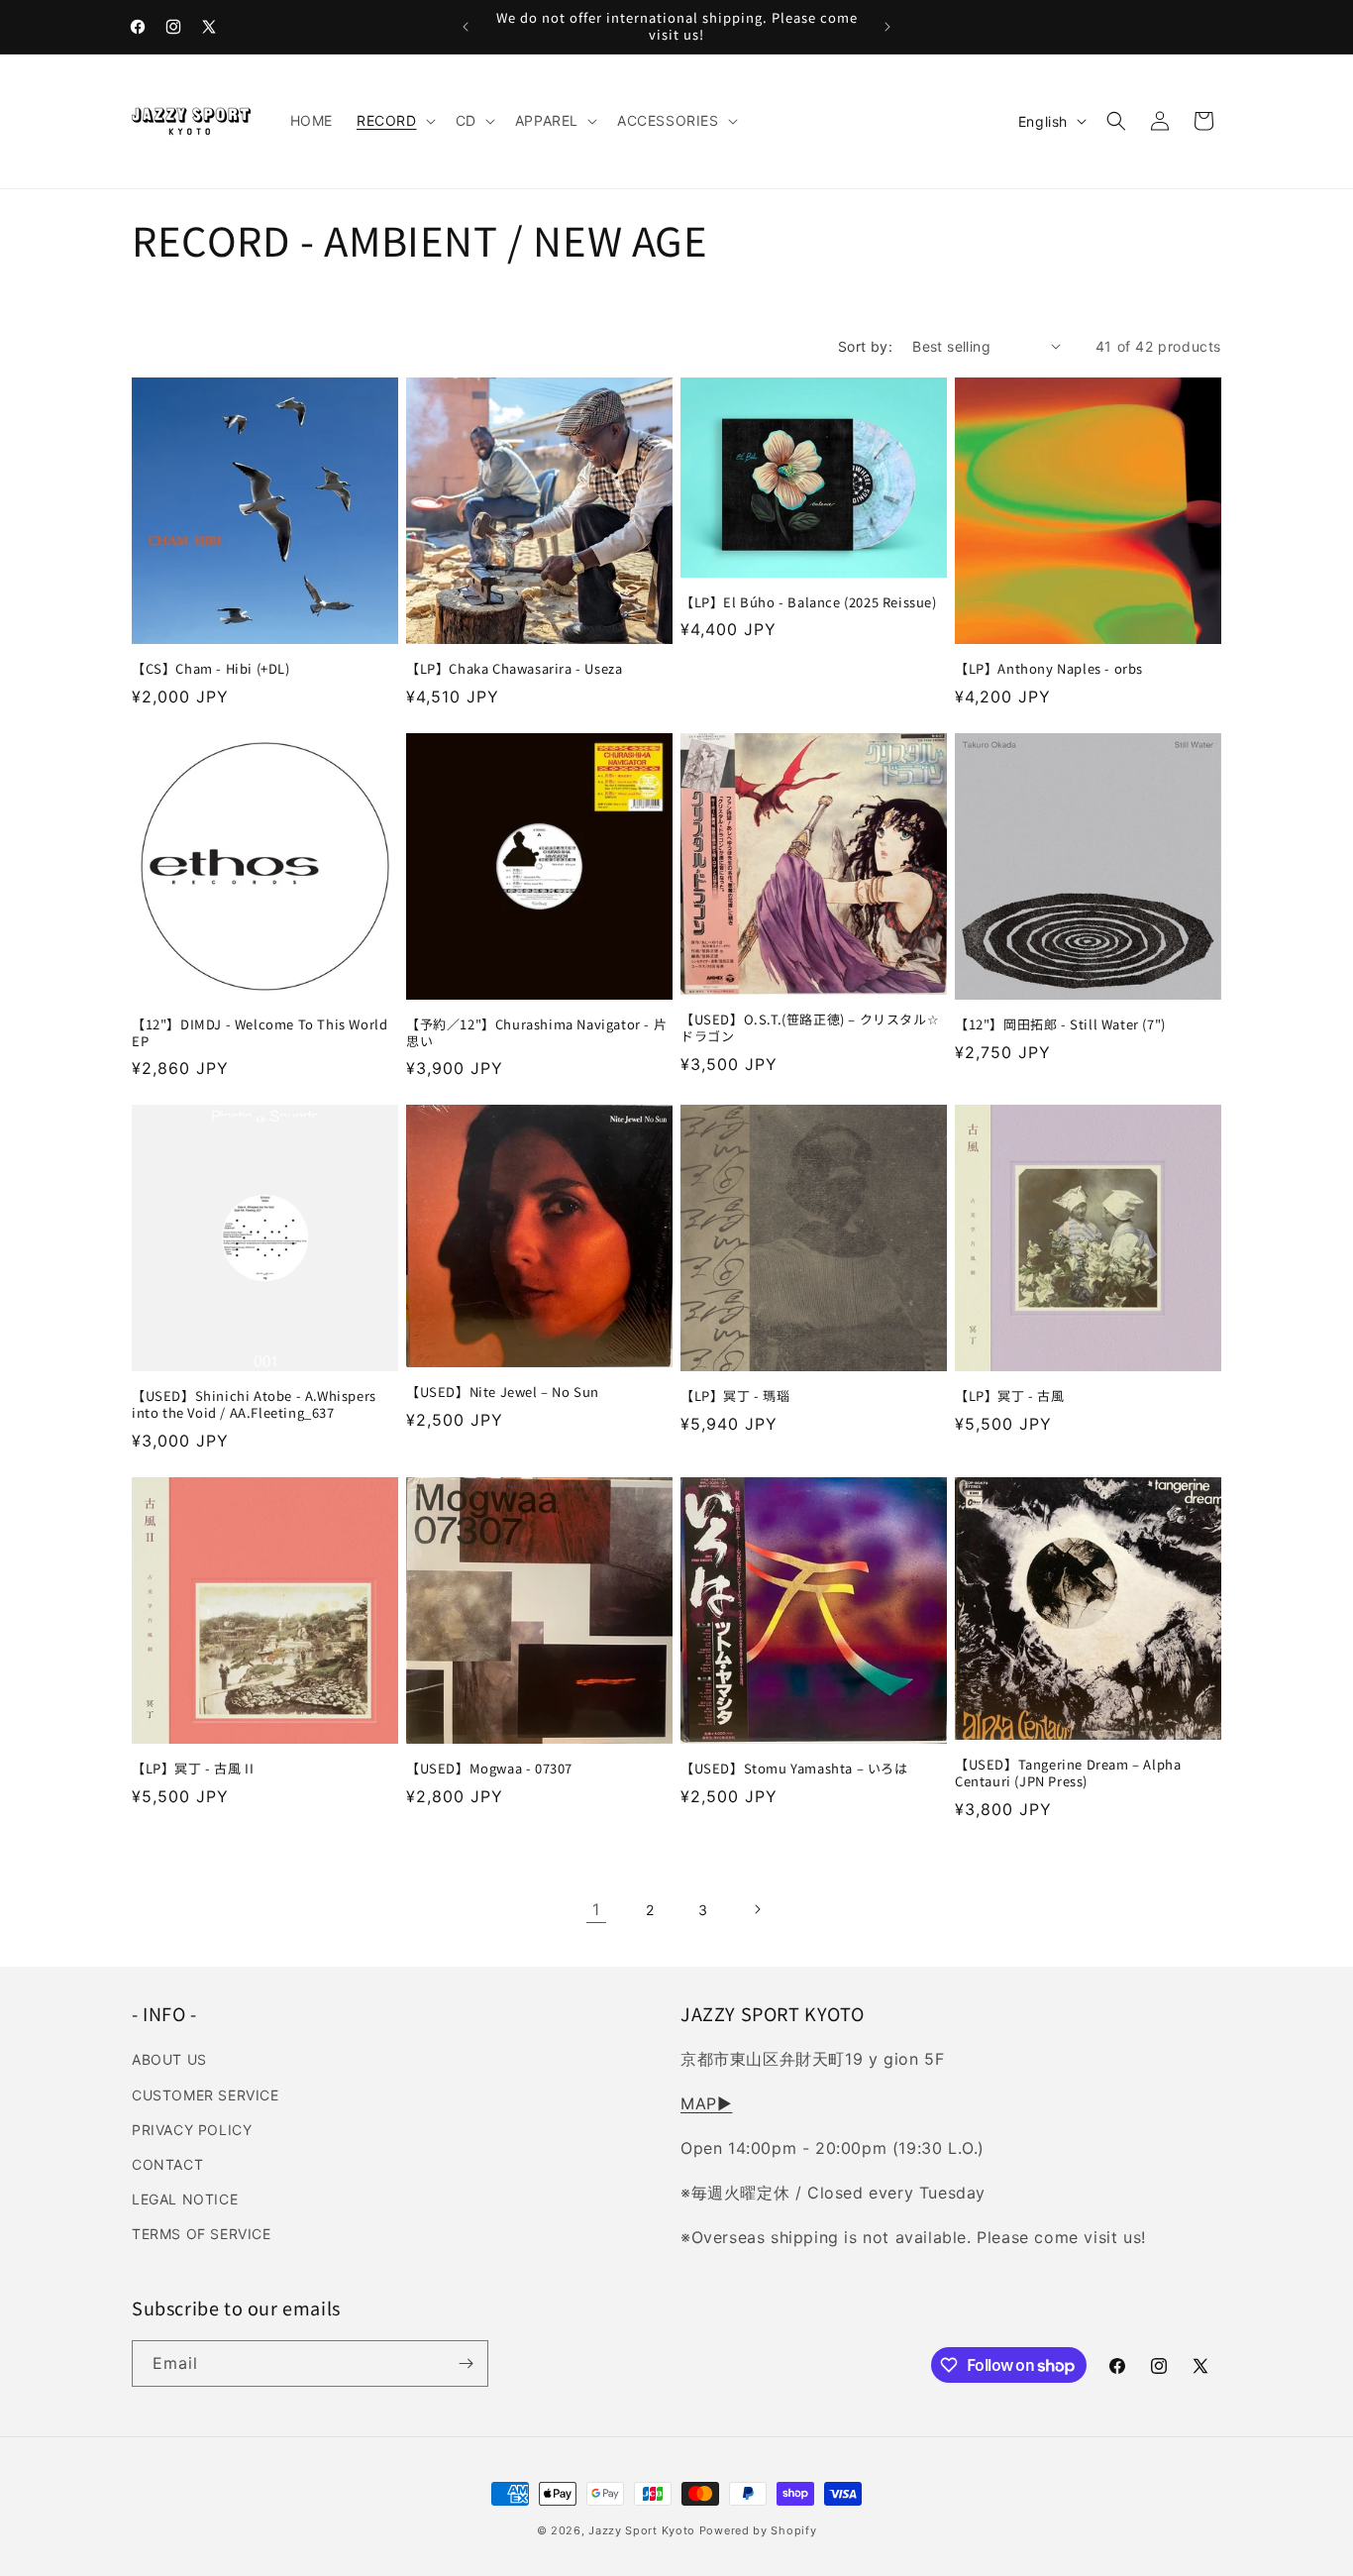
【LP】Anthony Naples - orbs (1049, 669)
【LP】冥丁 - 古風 (1010, 1396)
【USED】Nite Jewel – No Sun (503, 1393)
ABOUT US (169, 2059)
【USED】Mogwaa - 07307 (489, 1769)
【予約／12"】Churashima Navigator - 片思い (536, 1033)
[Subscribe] (466, 2363)
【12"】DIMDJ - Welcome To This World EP (260, 1033)
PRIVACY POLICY (192, 2130)
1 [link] (596, 1909)
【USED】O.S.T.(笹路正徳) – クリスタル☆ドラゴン (810, 1028)
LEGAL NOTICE (185, 2199)
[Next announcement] (887, 27)
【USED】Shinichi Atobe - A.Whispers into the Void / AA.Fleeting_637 (254, 1405)
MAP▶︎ (706, 2103)
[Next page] (757, 1909)
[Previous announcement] (466, 27)
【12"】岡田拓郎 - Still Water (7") (1060, 1025)
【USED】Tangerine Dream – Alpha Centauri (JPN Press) (1068, 1773)
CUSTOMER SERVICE (206, 2095)
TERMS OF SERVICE (202, 2234)
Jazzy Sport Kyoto (642, 2530)
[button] (394, 121)
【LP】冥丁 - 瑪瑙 (735, 1396)
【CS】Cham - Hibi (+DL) (211, 669)
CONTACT (167, 2164)
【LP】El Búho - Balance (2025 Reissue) (809, 603)
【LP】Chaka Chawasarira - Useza (514, 669)
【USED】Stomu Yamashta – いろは (794, 1769)
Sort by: (865, 346)
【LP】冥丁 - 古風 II (193, 1769)
